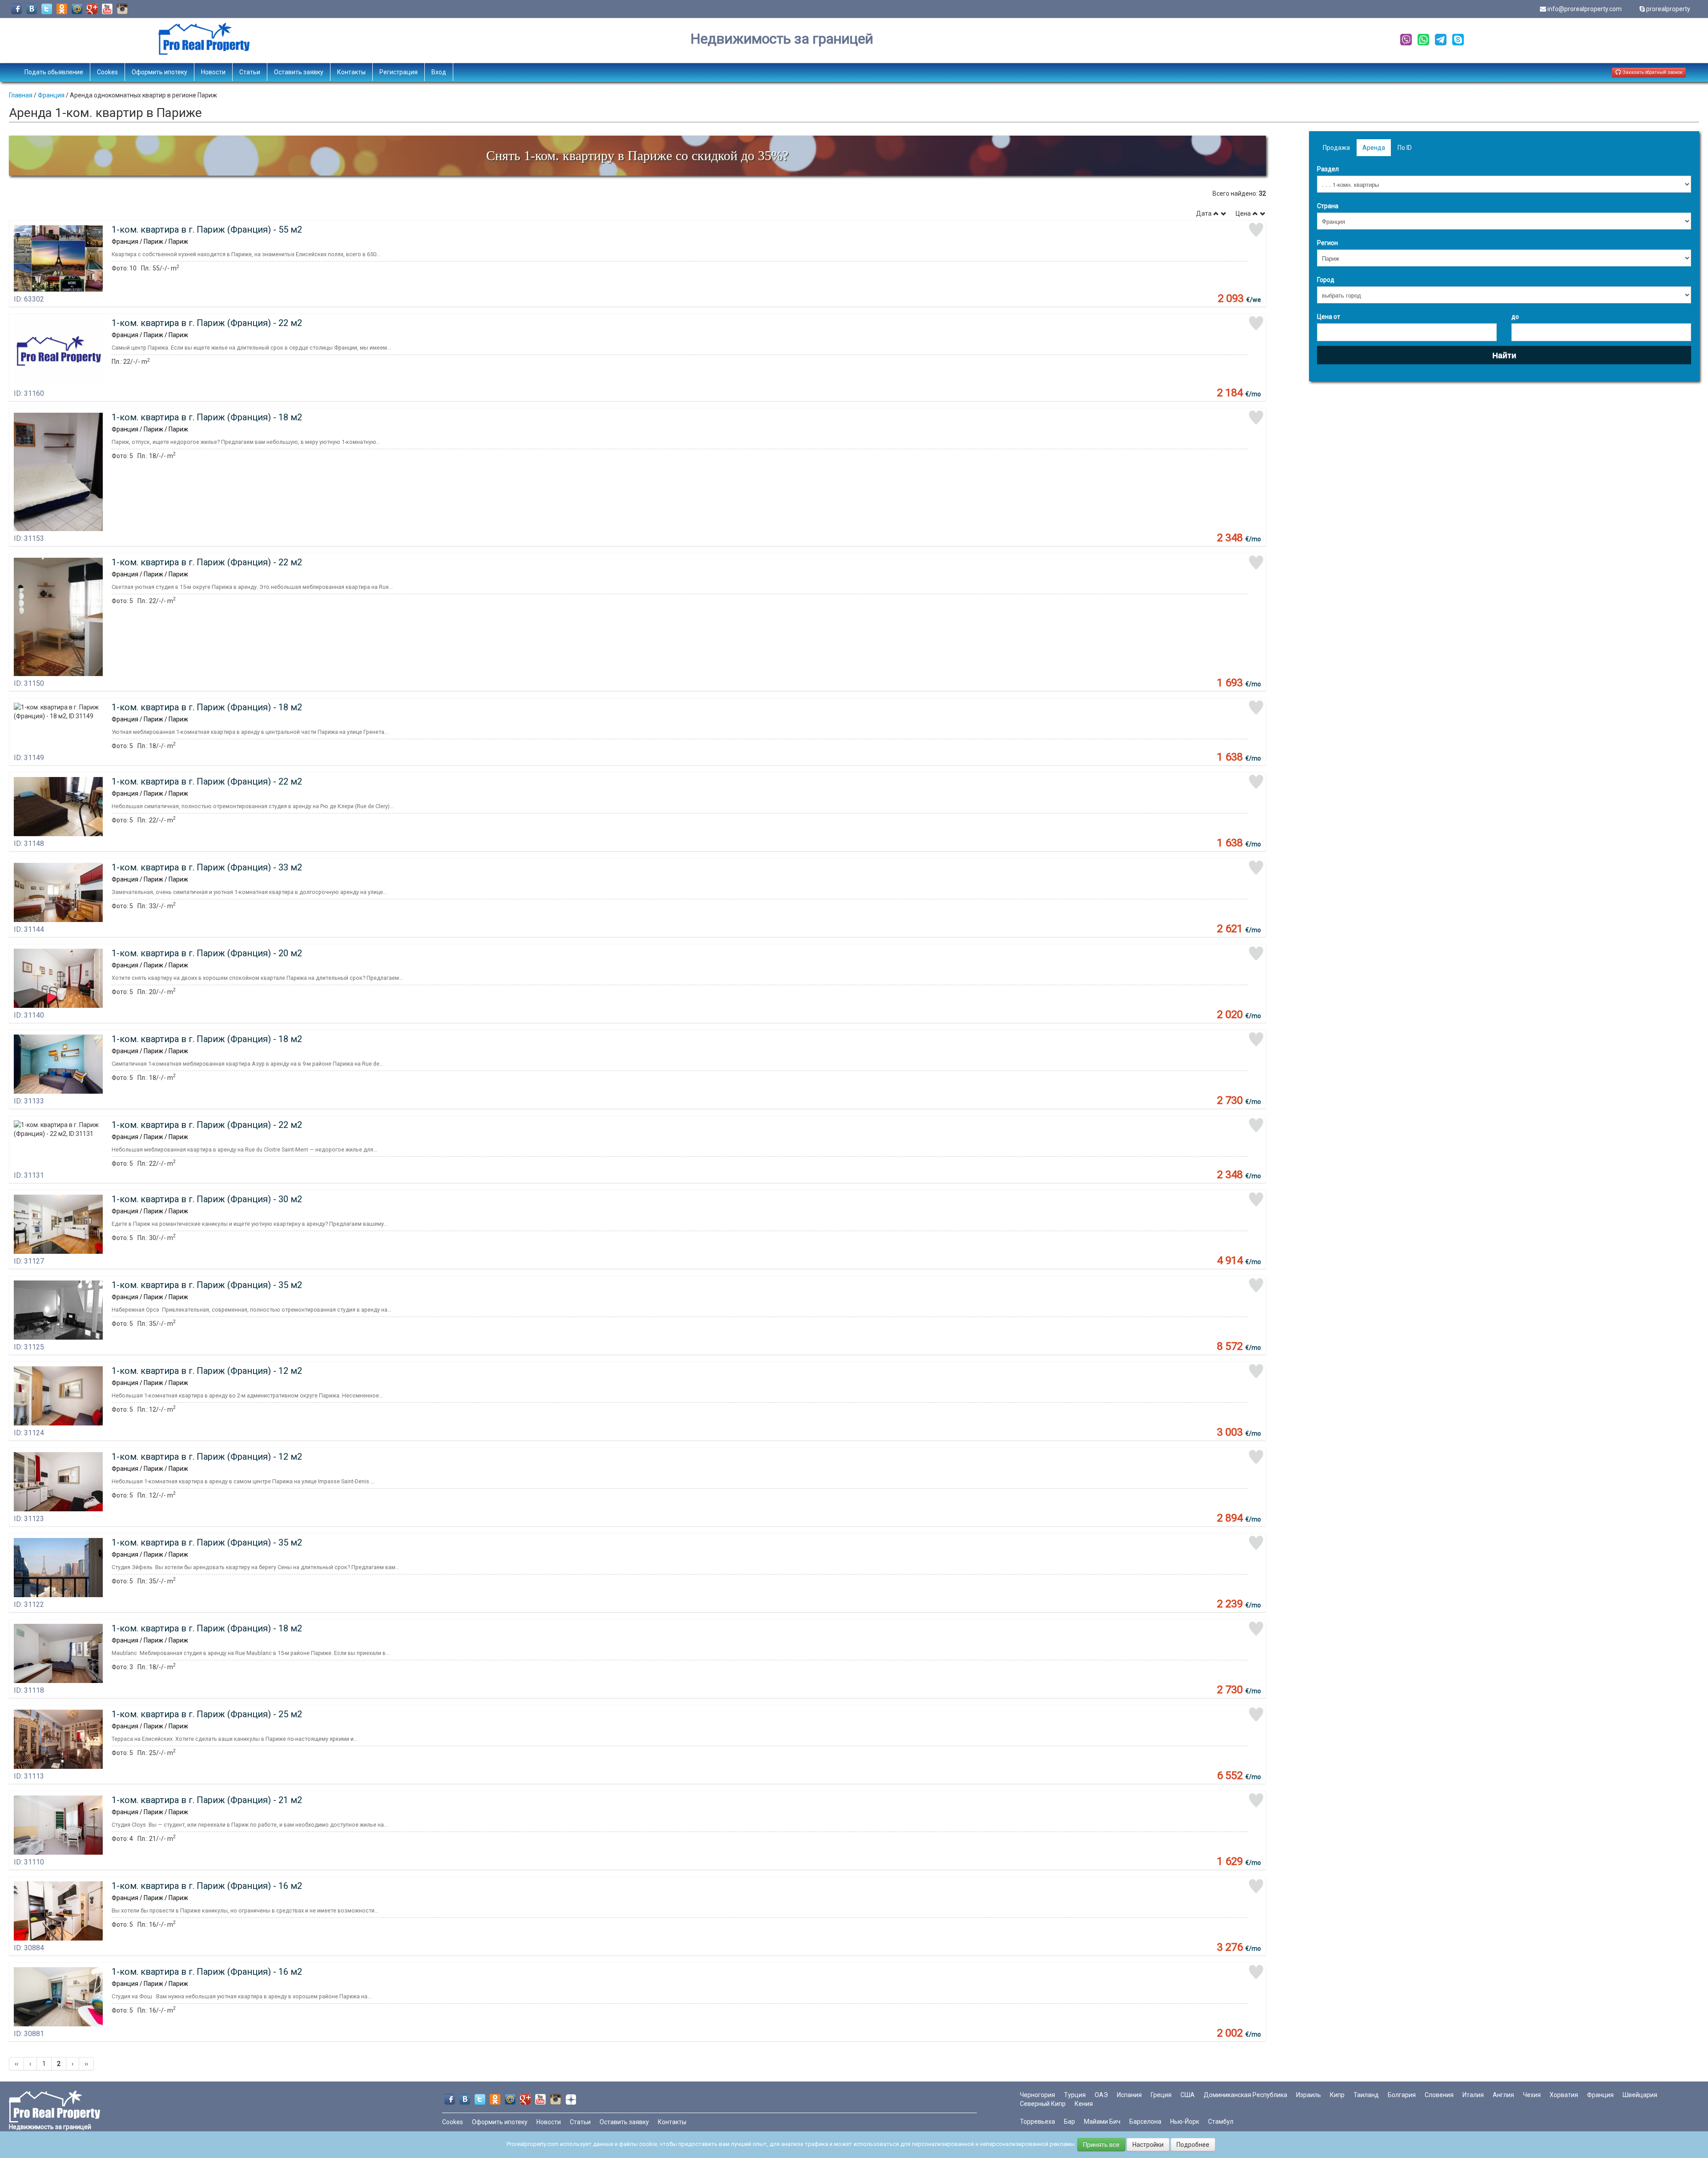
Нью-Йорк (1185, 2122)
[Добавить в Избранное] (1256, 230)
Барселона (1145, 2122)
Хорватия (1564, 2095)
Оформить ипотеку (159, 72)
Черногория (1037, 2095)
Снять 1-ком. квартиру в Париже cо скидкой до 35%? (637, 155)
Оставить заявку (299, 72)
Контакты (351, 72)
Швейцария (1640, 2095)
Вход (439, 72)
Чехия (1532, 2095)
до (1515, 317)
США (1188, 2095)
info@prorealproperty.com (1585, 9)
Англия (1503, 2095)
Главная (21, 95)
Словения (1439, 2095)
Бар (1070, 2122)
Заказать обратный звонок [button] (1652, 72)
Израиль (1309, 2095)
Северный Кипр (1043, 2104)
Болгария (1402, 2095)
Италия (1473, 2095)
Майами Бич (1102, 2122)
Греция (1161, 2095)
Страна (1328, 206)
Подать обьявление (54, 72)
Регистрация (399, 72)
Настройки (1148, 2145)
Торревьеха (1037, 2122)
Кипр (1337, 2095)
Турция (1075, 2095)
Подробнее (1193, 2145)
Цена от (1329, 317)
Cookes (107, 72)
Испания (1129, 2095)
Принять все (1101, 2145)
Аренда (1374, 148)
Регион (1327, 243)
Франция (51, 95)
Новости (213, 72)
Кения (1084, 2104)
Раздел (1328, 169)
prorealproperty (1668, 9)
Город (1326, 280)
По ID (1405, 148)
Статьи (250, 72)
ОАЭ (1101, 2095)
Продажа (1336, 148)
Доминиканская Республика (1245, 2095)
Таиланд (1366, 2095)
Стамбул (1221, 2122)
